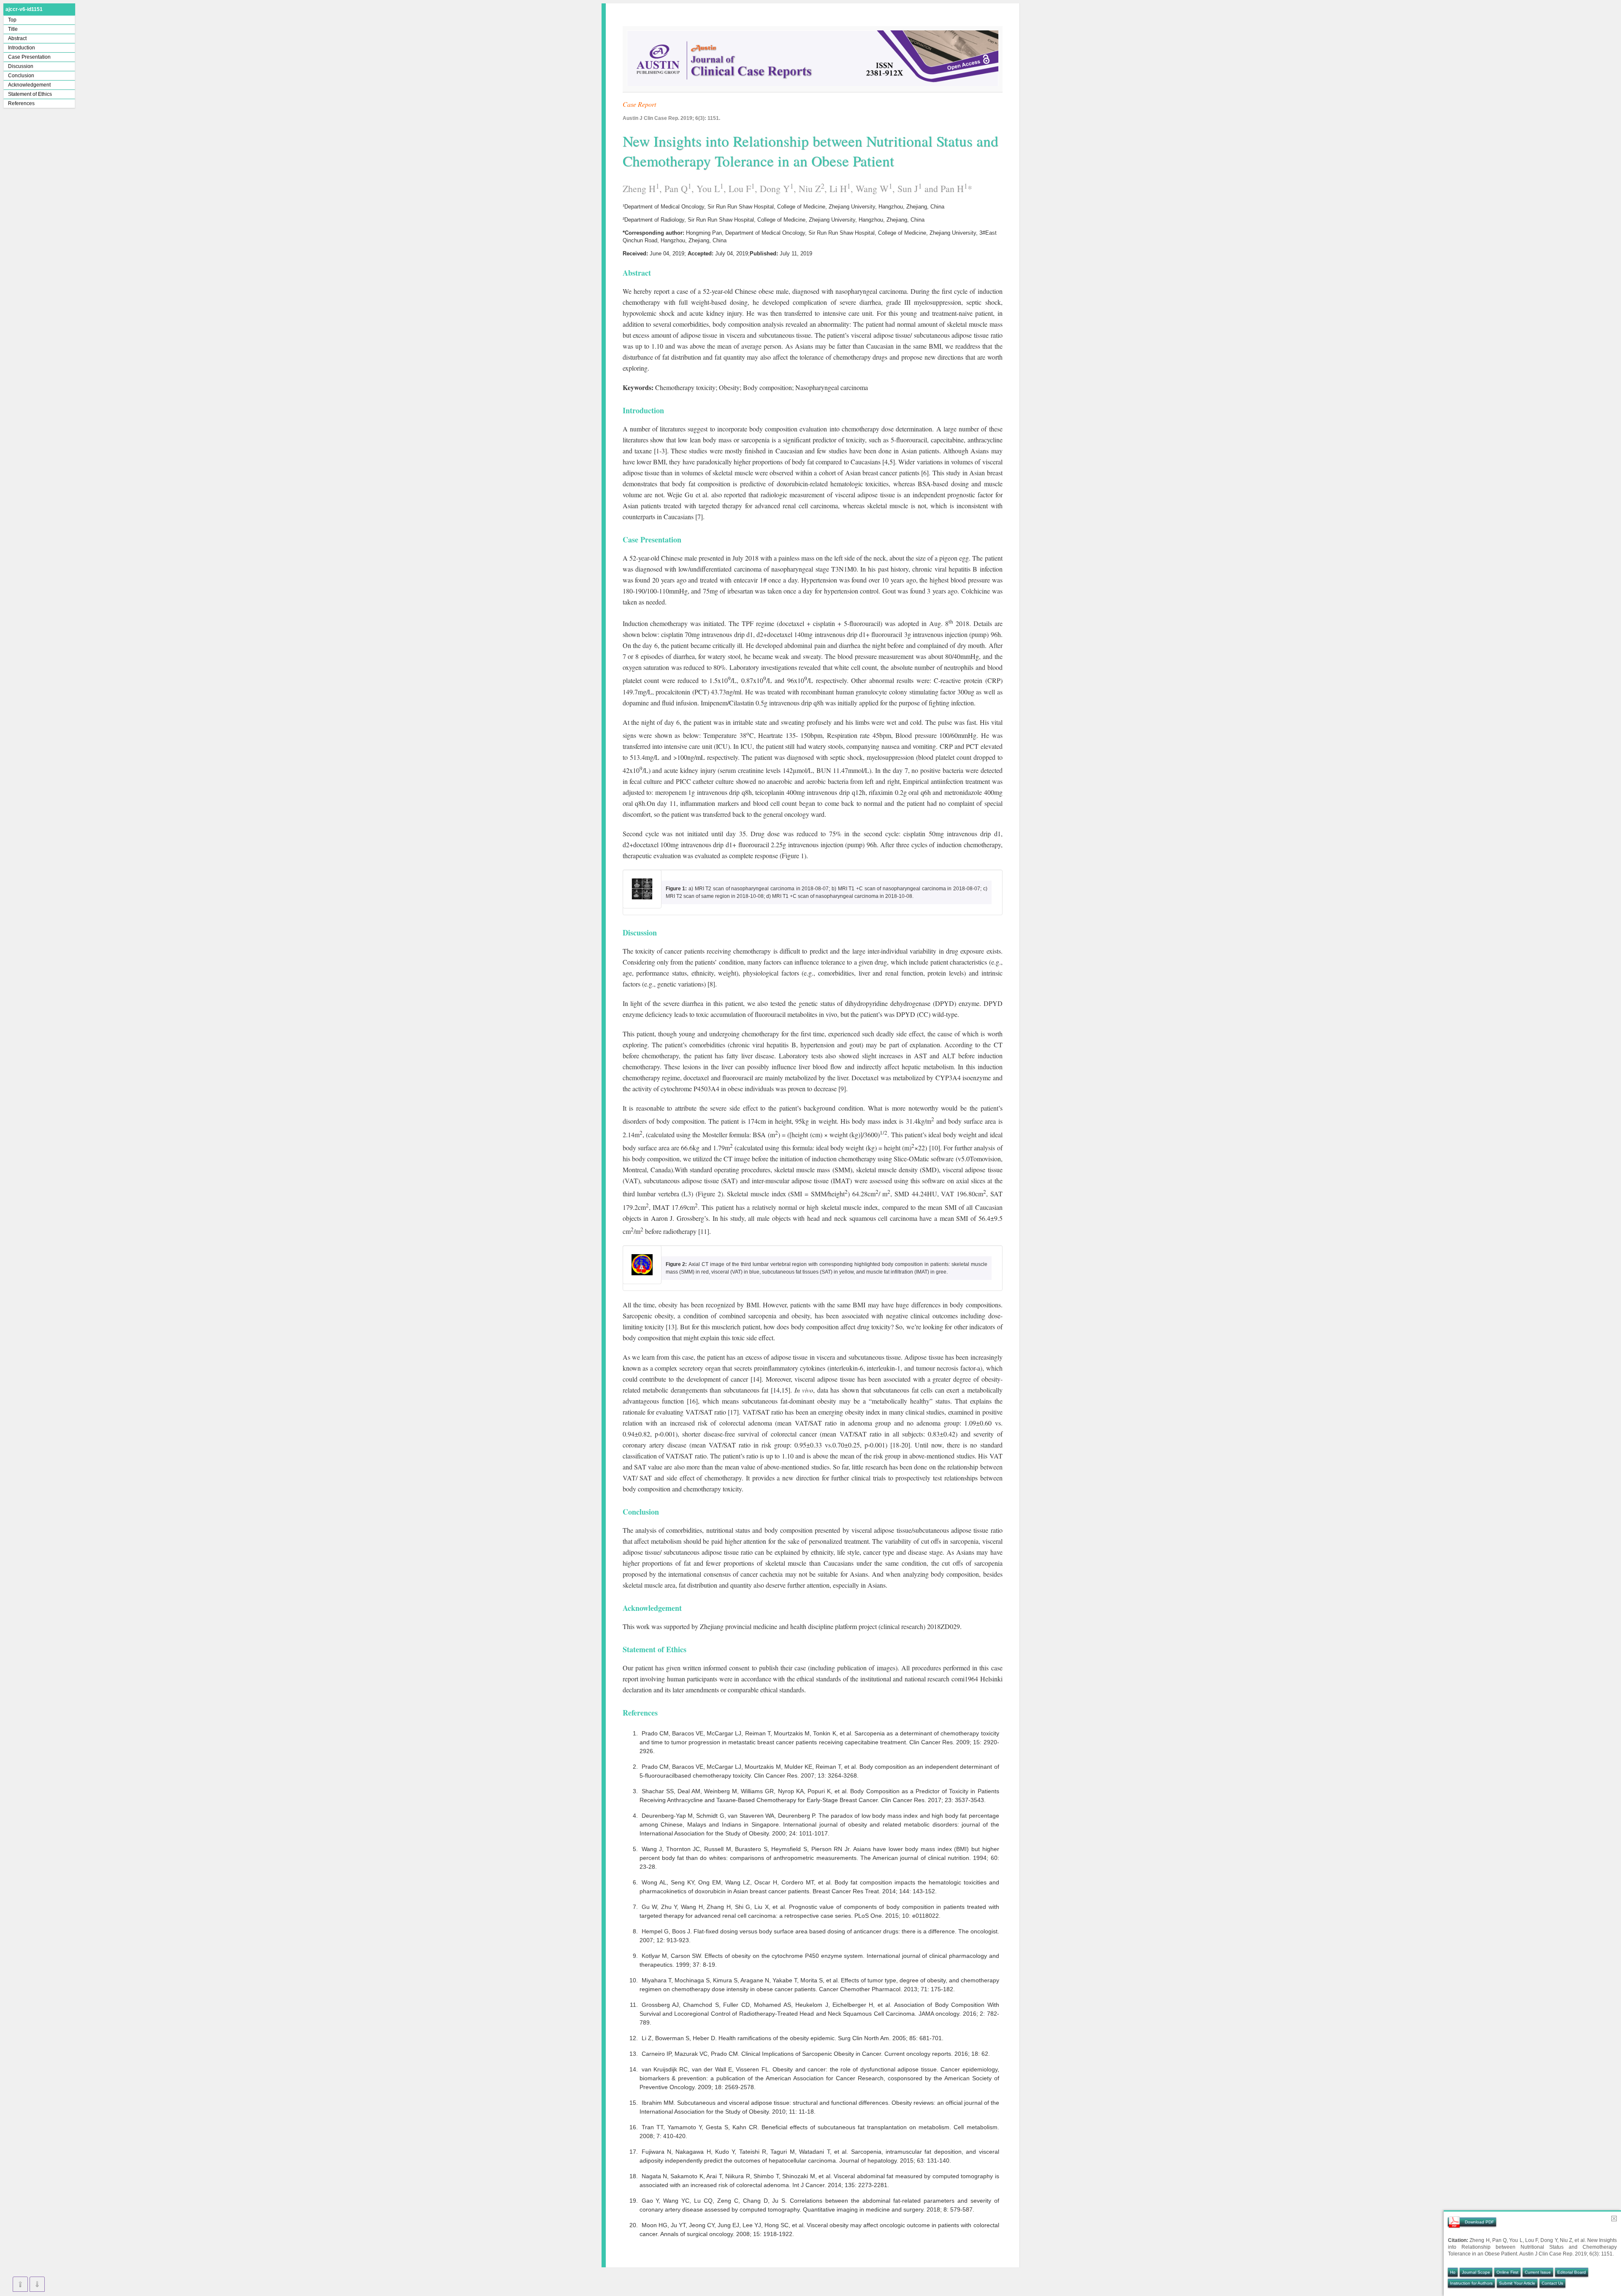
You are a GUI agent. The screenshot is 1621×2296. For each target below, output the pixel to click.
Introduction (22, 48)
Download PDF (1479, 2222)
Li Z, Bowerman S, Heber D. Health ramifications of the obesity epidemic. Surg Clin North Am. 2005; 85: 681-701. (793, 2038)
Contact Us (1552, 2283)
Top (12, 20)
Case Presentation (29, 57)
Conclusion (21, 76)
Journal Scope (1476, 2272)
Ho (1453, 2272)
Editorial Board (1572, 2272)
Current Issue (1538, 2272)
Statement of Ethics (30, 94)
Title (13, 29)
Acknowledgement (29, 85)
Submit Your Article (1517, 2283)
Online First (1507, 2272)
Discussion (21, 66)
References (21, 103)
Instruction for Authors (1471, 2283)
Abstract (17, 38)
